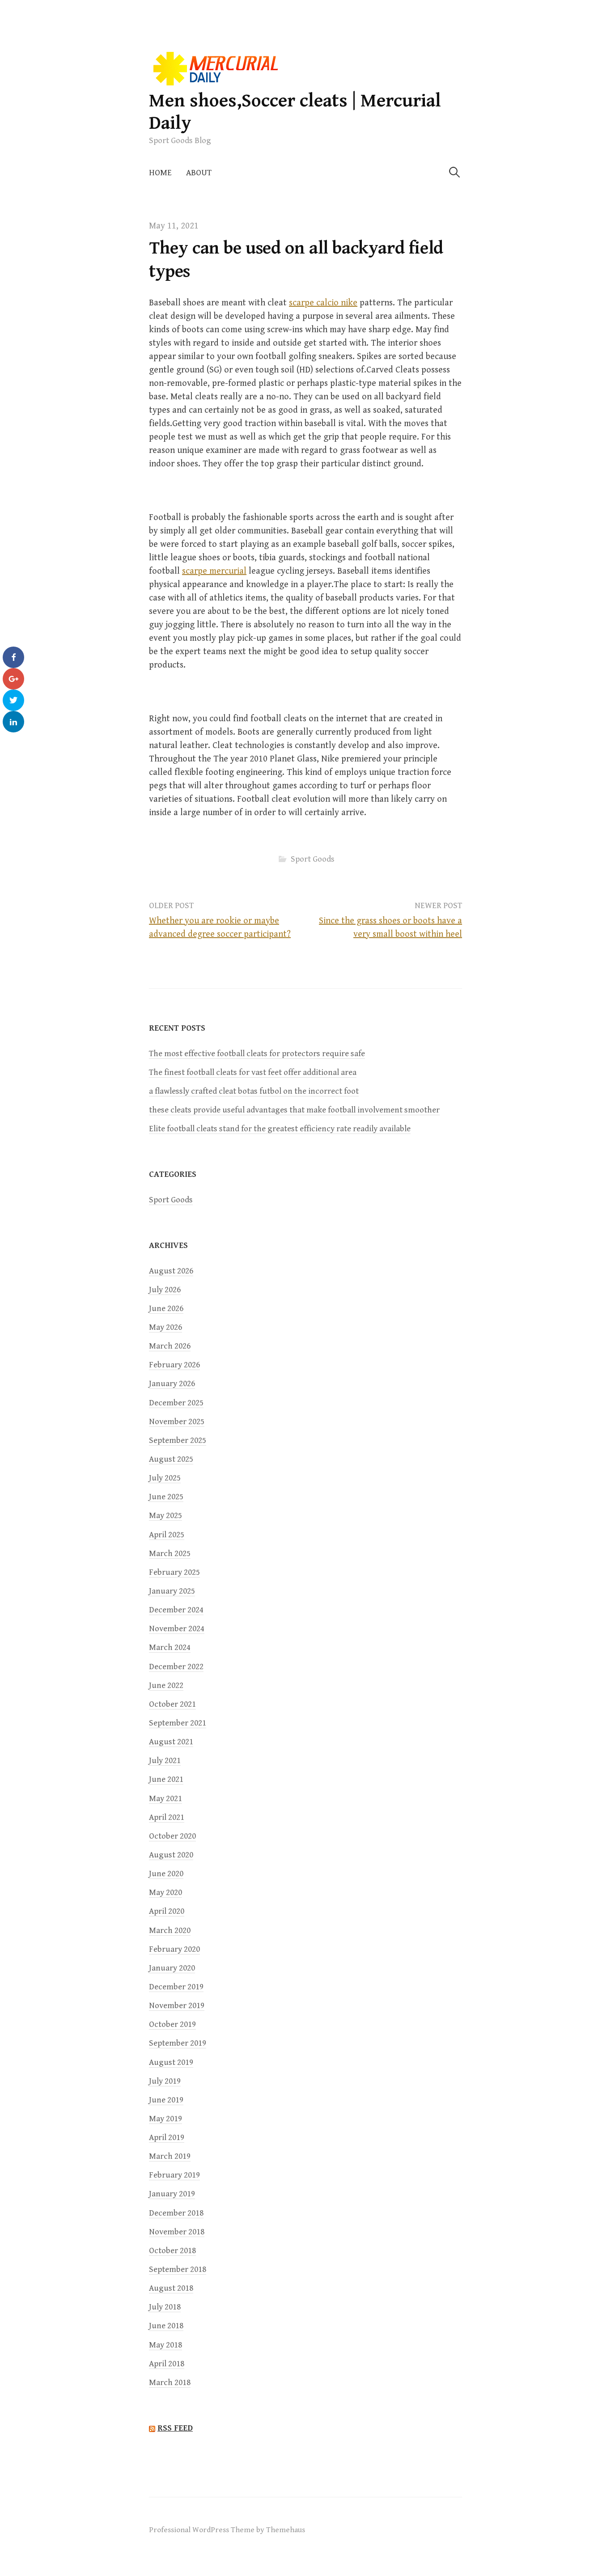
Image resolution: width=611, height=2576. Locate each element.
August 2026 (171, 1271)
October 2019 (172, 2024)
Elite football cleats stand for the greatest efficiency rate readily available (280, 1129)
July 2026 (165, 1290)
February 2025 (174, 1572)
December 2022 (176, 1667)
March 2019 (170, 2156)
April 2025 (167, 1535)
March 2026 (170, 1346)
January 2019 (172, 2194)
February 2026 (174, 1365)
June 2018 (166, 2326)
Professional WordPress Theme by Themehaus (227, 2530)
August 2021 (171, 1742)
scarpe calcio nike (323, 303)
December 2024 (176, 1610)
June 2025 (166, 1497)
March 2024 (170, 1648)
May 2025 (165, 1516)
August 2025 (171, 1459)
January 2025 (172, 1591)
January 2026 (172, 1384)
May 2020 (165, 1893)
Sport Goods (313, 859)
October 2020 (172, 1836)
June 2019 (166, 2100)
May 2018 (165, 2345)
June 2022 (166, 1686)
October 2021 (172, 1704)
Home (160, 173)
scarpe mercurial (214, 571)
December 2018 (176, 2213)
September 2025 (178, 1440)
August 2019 (171, 2062)
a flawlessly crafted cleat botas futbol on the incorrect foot (254, 1091)
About (199, 173)
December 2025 (176, 1403)
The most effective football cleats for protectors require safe (257, 1054)
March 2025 (170, 1554)
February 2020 (174, 1949)
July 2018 (165, 2307)
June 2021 (166, 1779)
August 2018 (171, 2288)
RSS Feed (175, 2428)
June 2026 (166, 1309)
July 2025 (165, 1478)
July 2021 (165, 1761)
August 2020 (171, 1855)
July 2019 (165, 2081)
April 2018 (167, 2364)
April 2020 (167, 1911)
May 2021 (165, 1799)
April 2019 (167, 2138)
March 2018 (170, 2383)
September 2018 (178, 2269)
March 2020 (170, 1931)
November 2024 (177, 1629)
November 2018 (177, 2232)
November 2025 (177, 1422)
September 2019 (178, 2043)
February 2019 (174, 2175)
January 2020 (172, 1968)
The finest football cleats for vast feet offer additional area (253, 1072)
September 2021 (178, 1723)
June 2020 (166, 1874)
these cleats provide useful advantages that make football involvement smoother (294, 1110)
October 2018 (172, 2251)
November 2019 (177, 2006)
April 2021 (167, 1817)
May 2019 (165, 2119)
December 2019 (176, 1987)
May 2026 (165, 1327)
